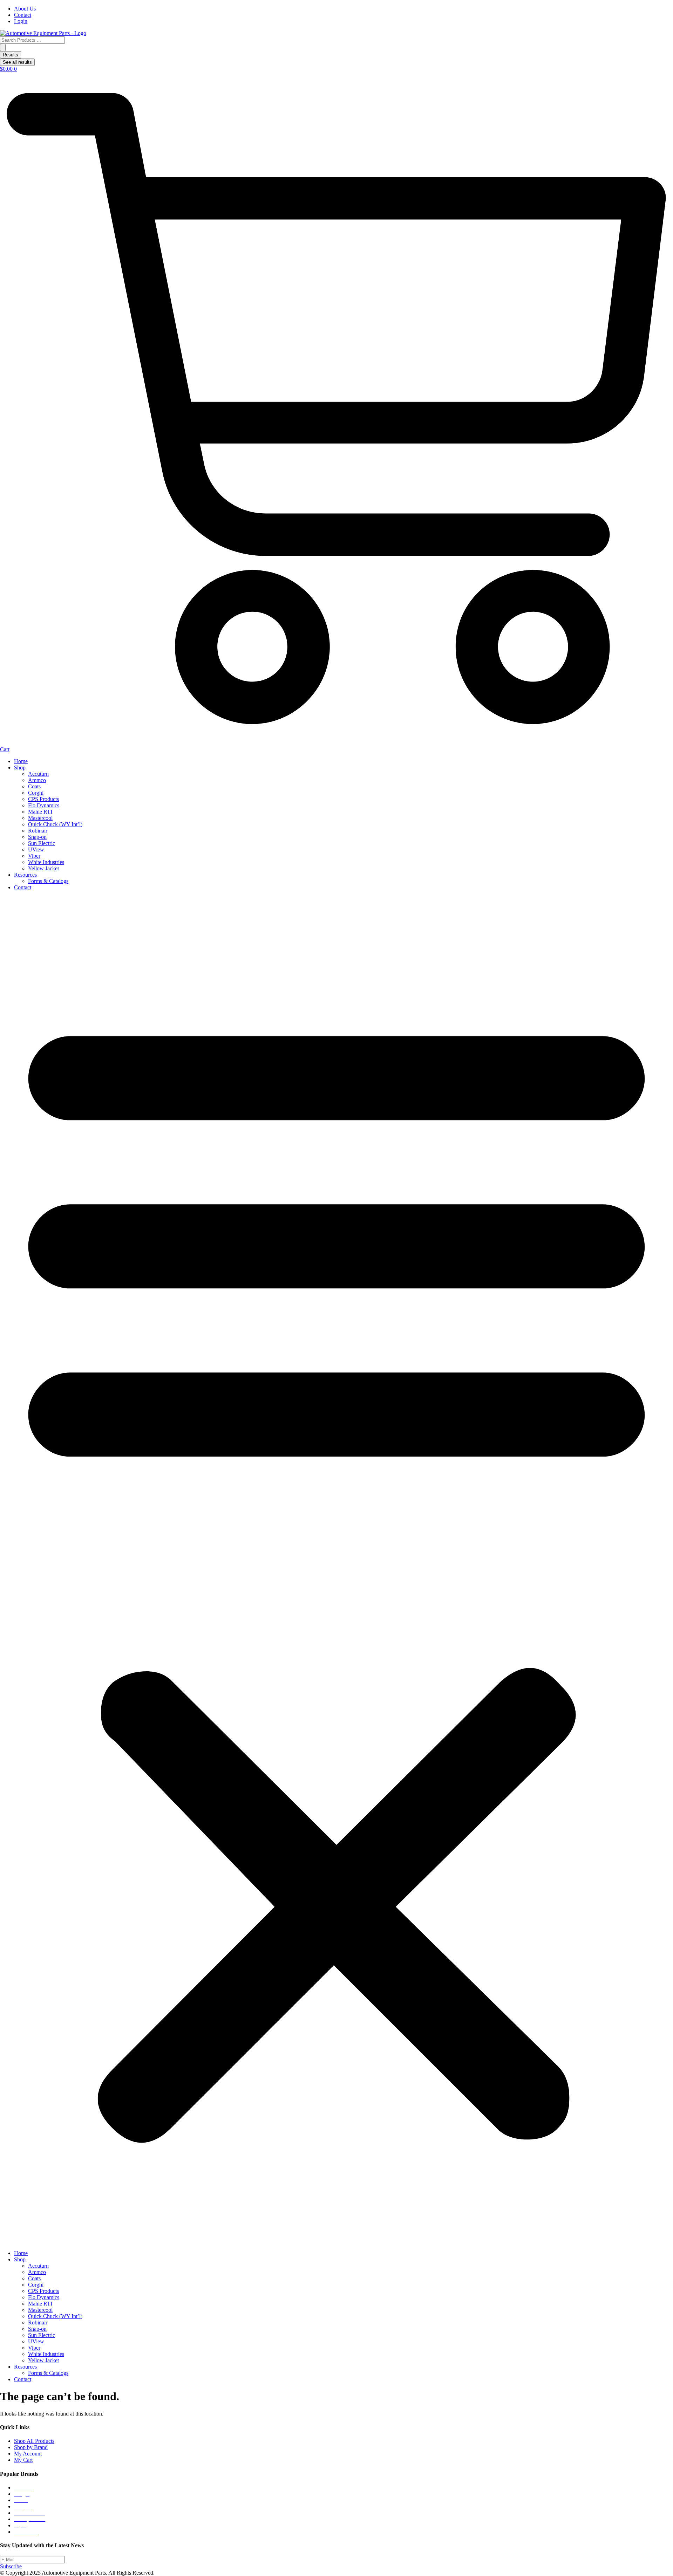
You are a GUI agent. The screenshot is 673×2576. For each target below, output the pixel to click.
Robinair (38, 831)
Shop (20, 768)
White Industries (46, 862)
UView (36, 849)
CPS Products (43, 799)
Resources (25, 875)
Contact (23, 887)
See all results (17, 62)
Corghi (36, 793)
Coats (34, 786)
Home (21, 761)
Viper (34, 856)
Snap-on (37, 837)
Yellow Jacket (43, 868)
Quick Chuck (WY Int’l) (55, 824)
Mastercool (40, 818)
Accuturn (38, 774)
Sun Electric (42, 843)
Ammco (37, 780)
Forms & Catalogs (48, 881)
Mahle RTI (40, 812)
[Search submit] (3, 47)
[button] (336, 1570)
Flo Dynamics (44, 805)
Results (11, 55)
